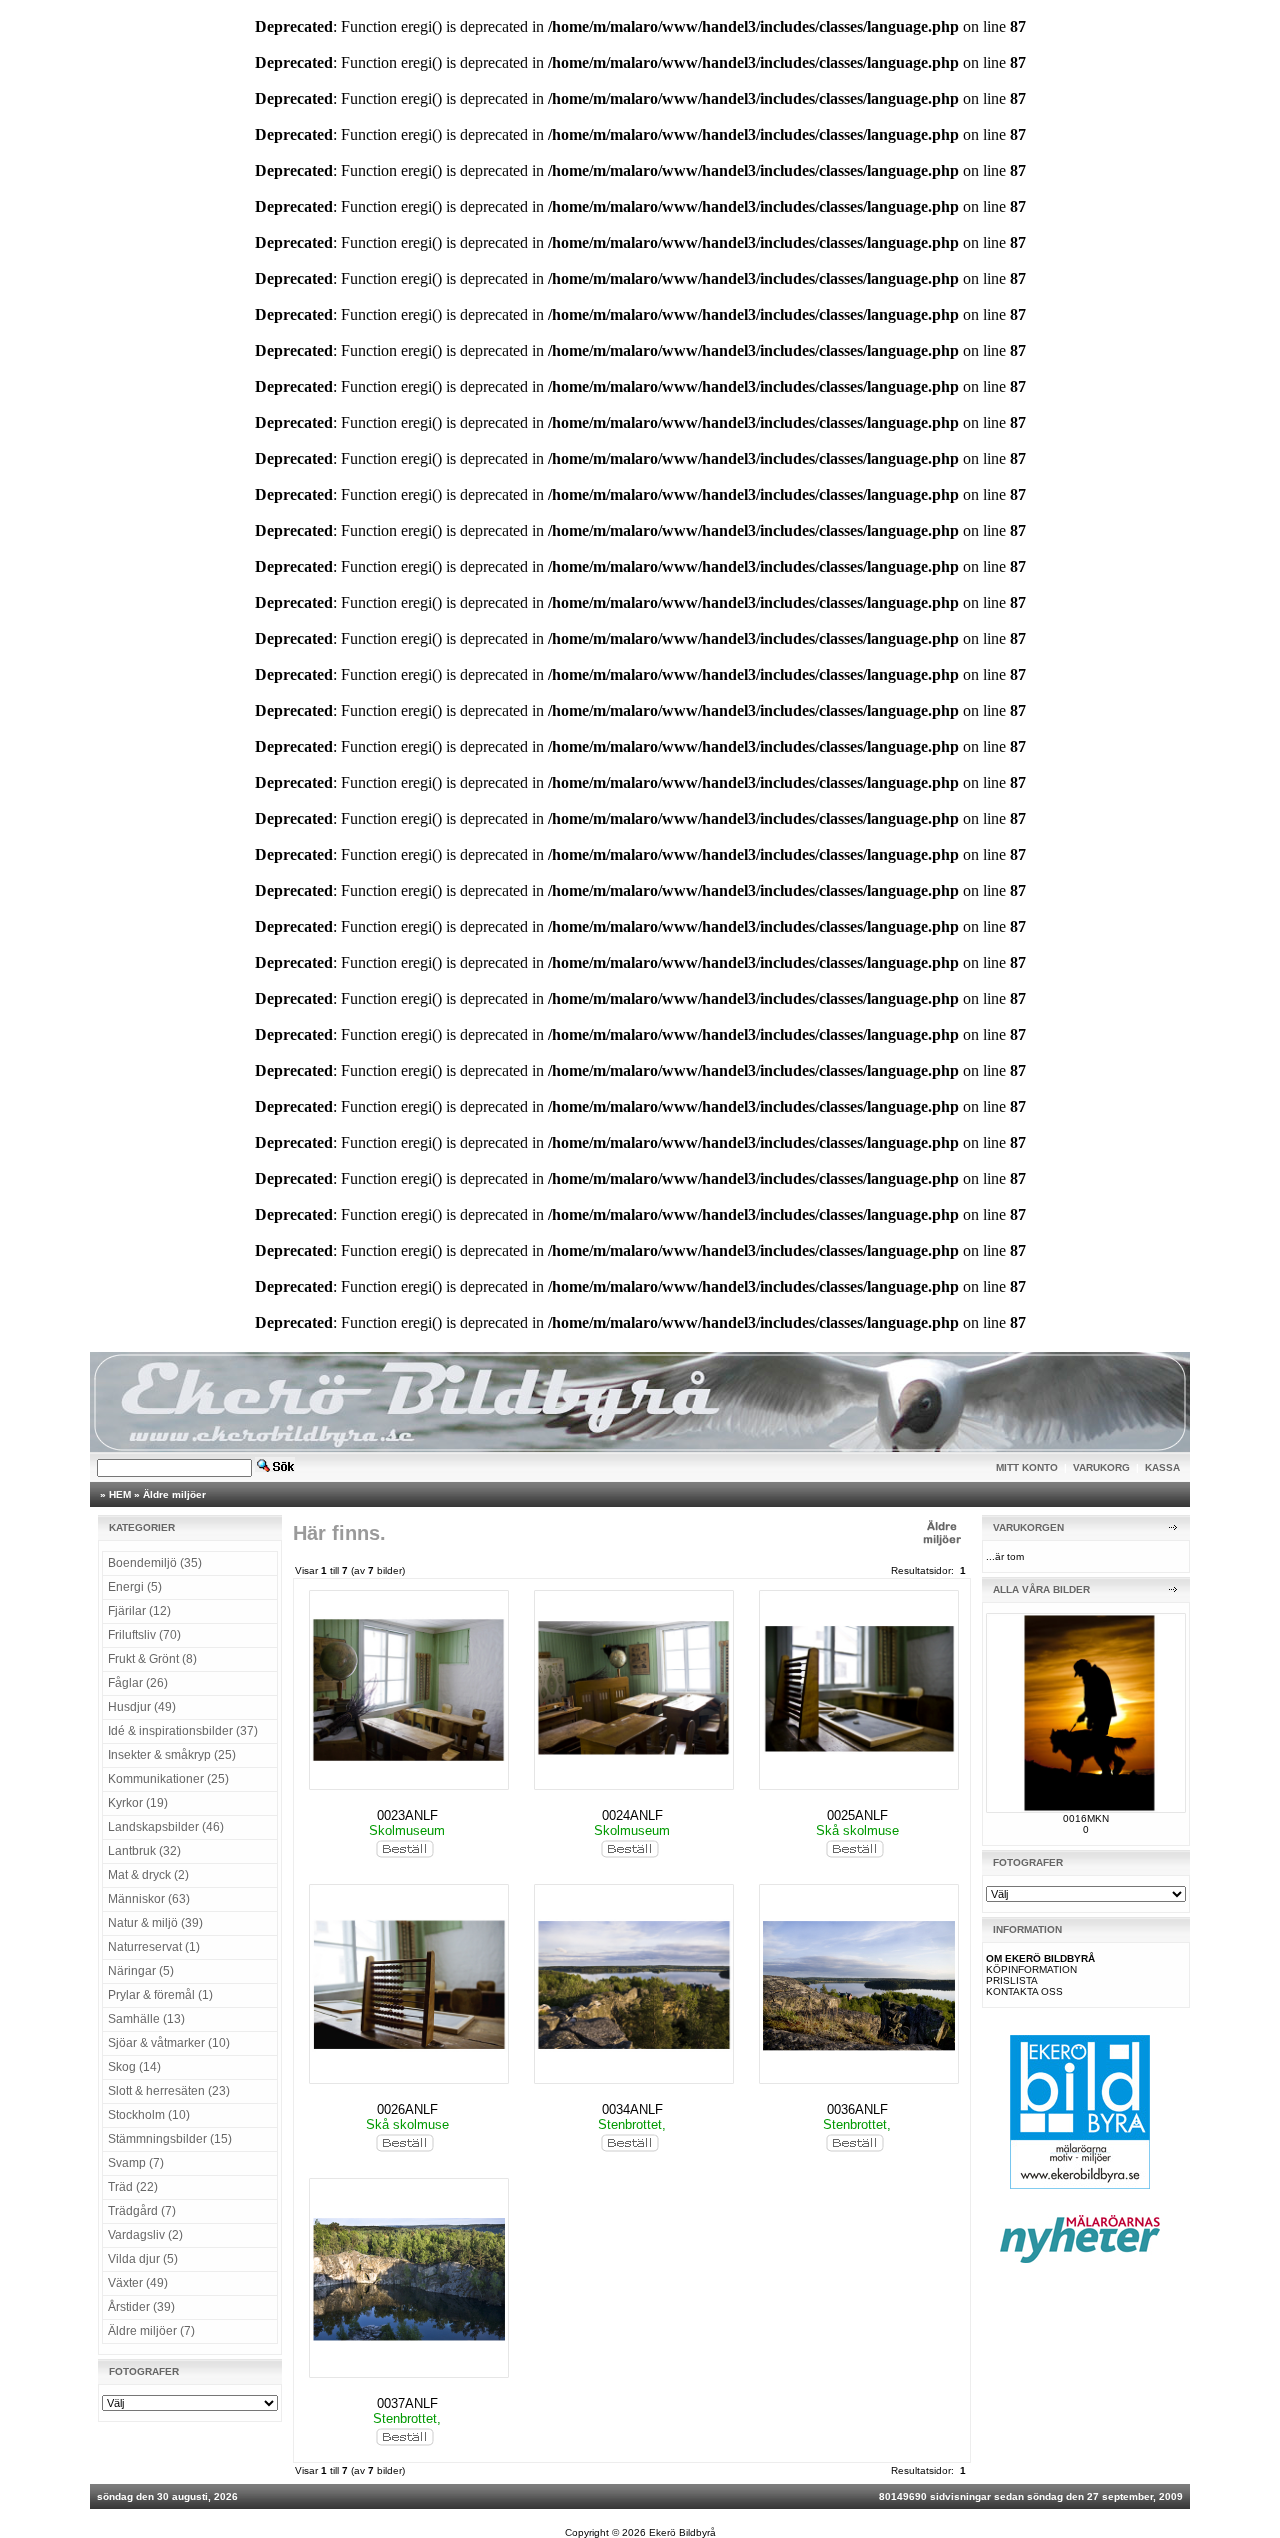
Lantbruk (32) (144, 1851)
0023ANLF (407, 1815)
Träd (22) (133, 2187)
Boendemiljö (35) (155, 1563)
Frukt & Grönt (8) (152, 1659)
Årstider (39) (141, 2307)
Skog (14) (134, 2067)
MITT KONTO (1027, 1467)
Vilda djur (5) (143, 2259)
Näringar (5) (141, 1971)
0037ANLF (407, 2403)
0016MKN (1086, 1818)
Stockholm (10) (149, 2115)
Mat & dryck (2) (148, 1875)
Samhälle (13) (146, 2019)
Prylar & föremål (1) (160, 1995)
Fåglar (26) (138, 1683)
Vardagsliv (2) (145, 2235)
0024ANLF (632, 1815)
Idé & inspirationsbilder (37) (183, 1731)
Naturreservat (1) (154, 1947)
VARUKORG (1101, 1467)
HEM (120, 1494)
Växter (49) (138, 2283)
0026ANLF (407, 2109)
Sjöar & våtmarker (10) (169, 2043)
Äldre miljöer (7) (151, 2331)
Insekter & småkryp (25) (172, 1755)
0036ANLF (857, 2109)
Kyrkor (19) (138, 1803)
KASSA (1162, 1467)
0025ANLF (857, 1815)
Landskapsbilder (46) (166, 1827)
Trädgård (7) (142, 2211)
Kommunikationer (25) (168, 1779)
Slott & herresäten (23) (169, 2091)
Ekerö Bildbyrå (682, 2532)
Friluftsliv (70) (144, 1635)
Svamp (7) (136, 2163)
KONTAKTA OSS (1024, 1991)
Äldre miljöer (174, 1494)
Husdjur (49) (142, 1707)
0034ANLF (632, 2109)
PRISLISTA (1012, 1980)
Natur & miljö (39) (155, 1923)
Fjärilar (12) (139, 1611)
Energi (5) (135, 1587)
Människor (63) (149, 1899)
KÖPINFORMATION (1031, 1969)
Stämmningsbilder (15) (170, 2139)
